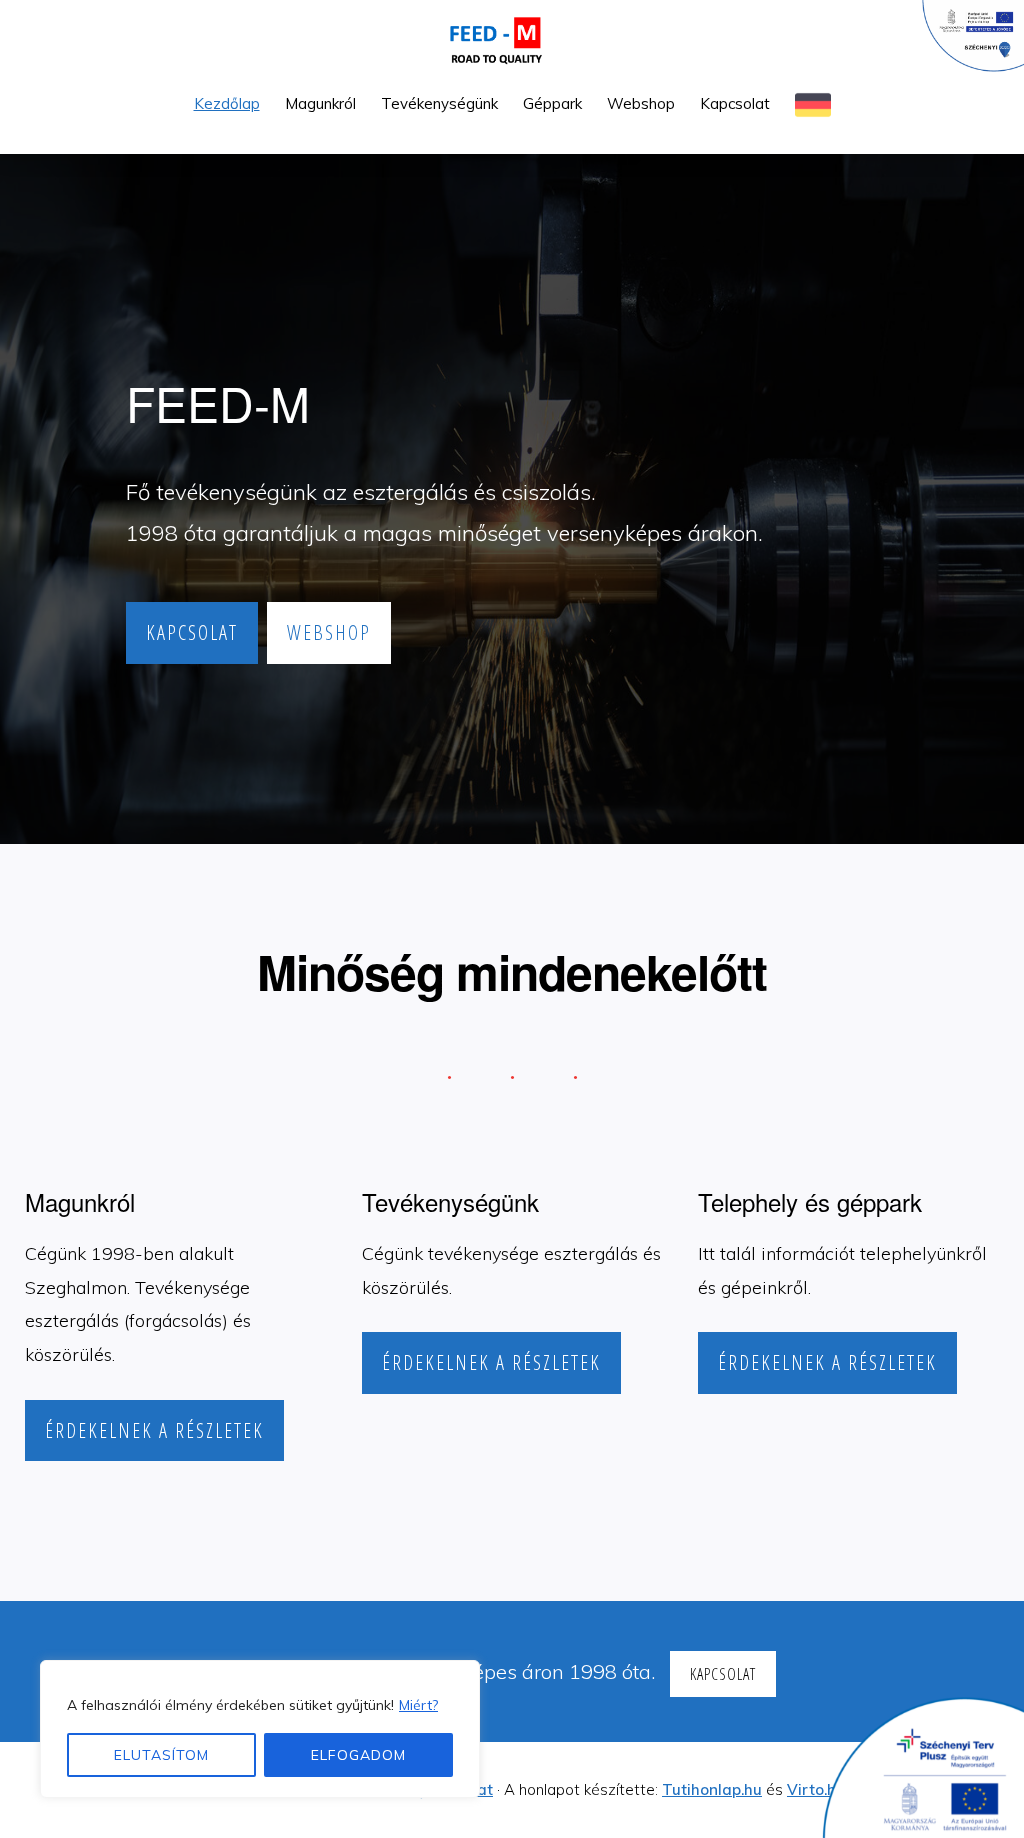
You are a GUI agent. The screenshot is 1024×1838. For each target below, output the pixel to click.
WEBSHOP (329, 632)
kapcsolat (192, 632)
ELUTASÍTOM (161, 1755)
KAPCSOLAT (723, 1674)
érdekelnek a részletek (154, 1430)
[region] (260, 1729)
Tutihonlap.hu (712, 1789)
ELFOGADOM (358, 1755)
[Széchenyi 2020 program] (914, 1762)
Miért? (418, 1705)
